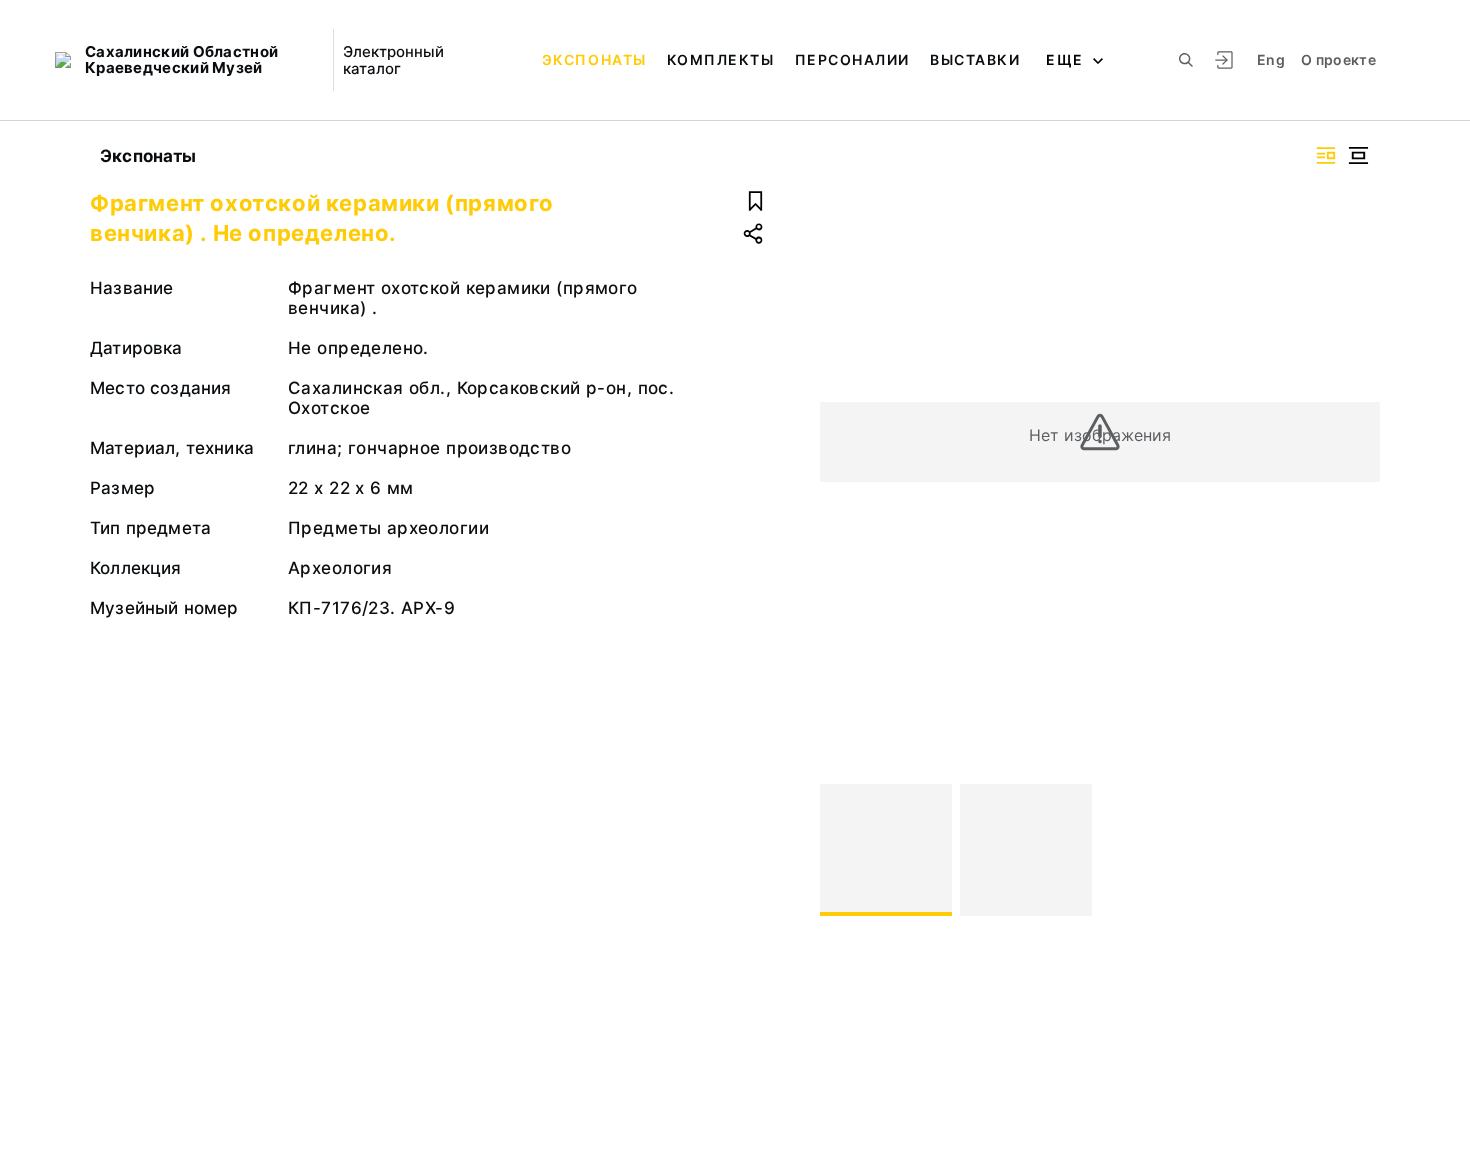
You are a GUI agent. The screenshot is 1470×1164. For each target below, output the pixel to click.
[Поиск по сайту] (1186, 60)
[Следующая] (1356, 850)
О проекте (1338, 59)
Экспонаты (594, 59)
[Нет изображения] (886, 850)
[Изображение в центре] (1358, 155)
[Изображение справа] (1326, 155)
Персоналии (852, 59)
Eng (1271, 59)
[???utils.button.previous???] (844, 850)
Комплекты (721, 59)
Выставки (975, 59)
